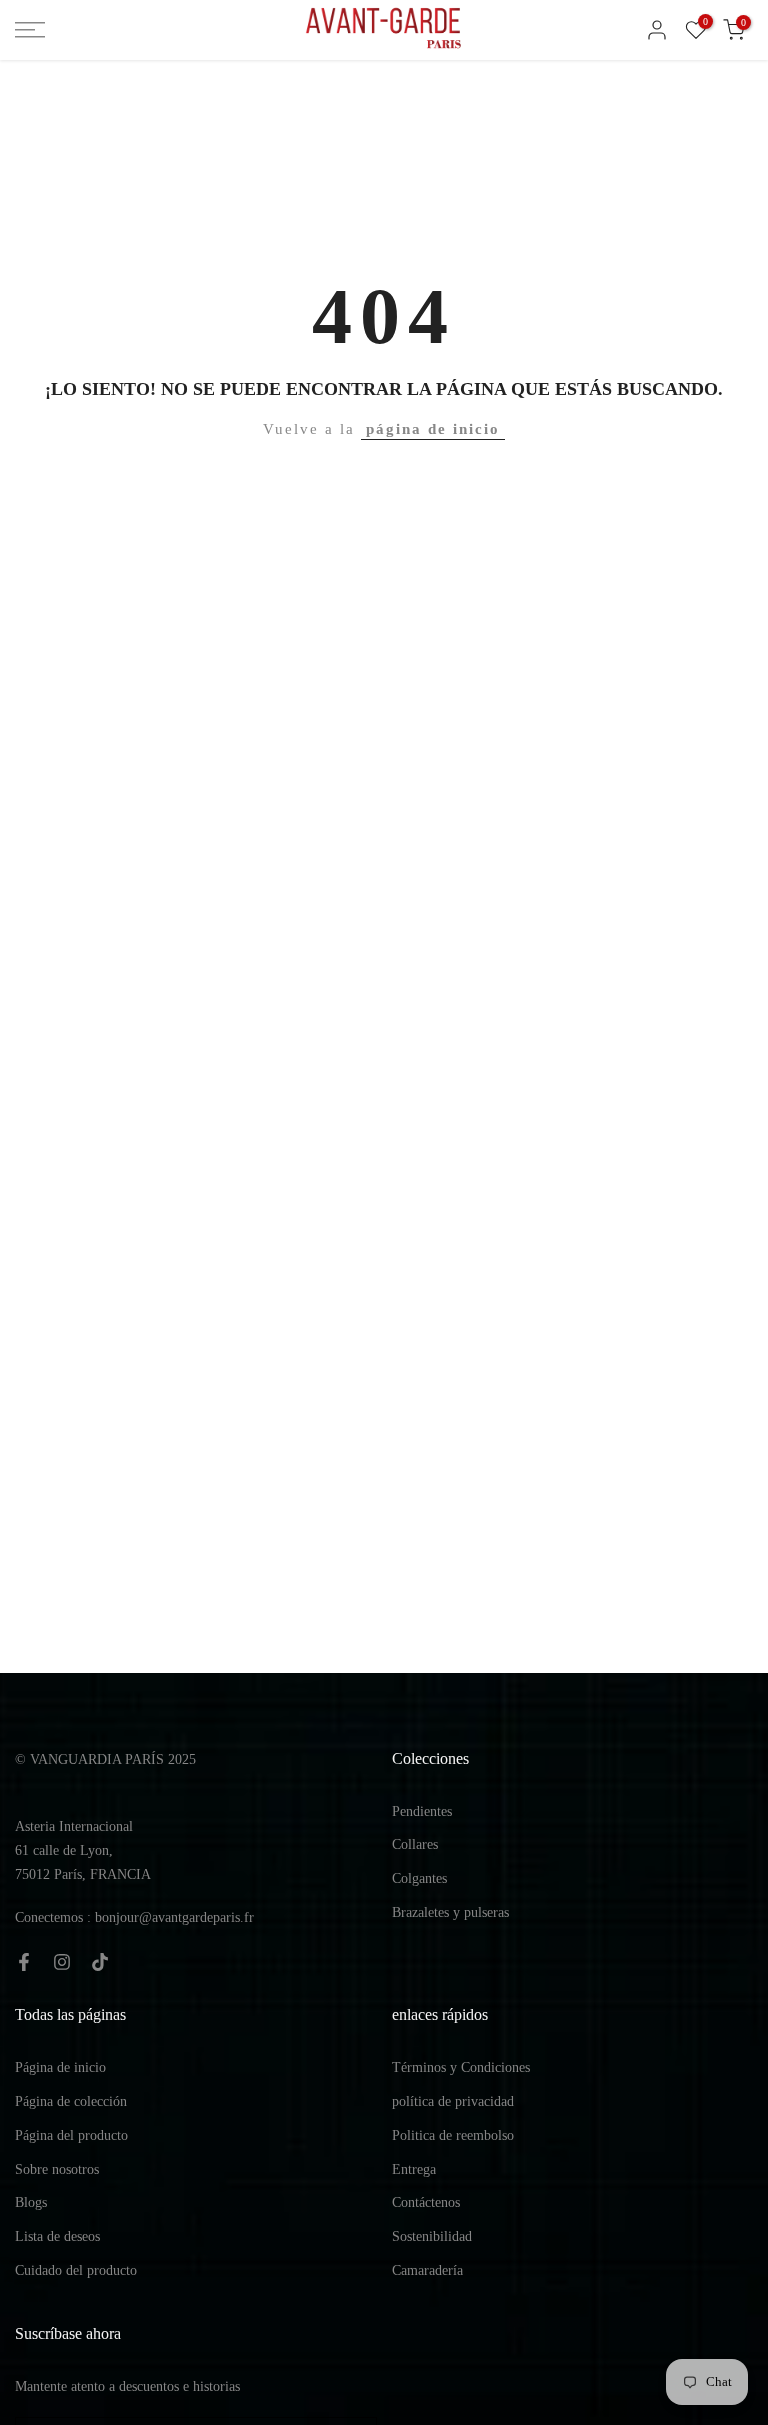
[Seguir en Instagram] (62, 1962)
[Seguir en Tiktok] (100, 1962)
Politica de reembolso (453, 2135)
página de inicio (433, 429)
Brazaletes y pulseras (450, 1912)
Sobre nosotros (57, 2169)
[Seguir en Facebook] (24, 1962)
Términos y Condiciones (461, 2067)
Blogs (31, 2202)
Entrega (414, 2169)
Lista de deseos (57, 2236)
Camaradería (427, 2270)
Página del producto (71, 2135)
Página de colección (71, 2101)
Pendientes (422, 1811)
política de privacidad (453, 2101)
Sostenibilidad (432, 2236)
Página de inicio (60, 2067)
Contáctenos (426, 2202)
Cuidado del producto (76, 2270)
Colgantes (419, 1878)
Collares (415, 1844)
